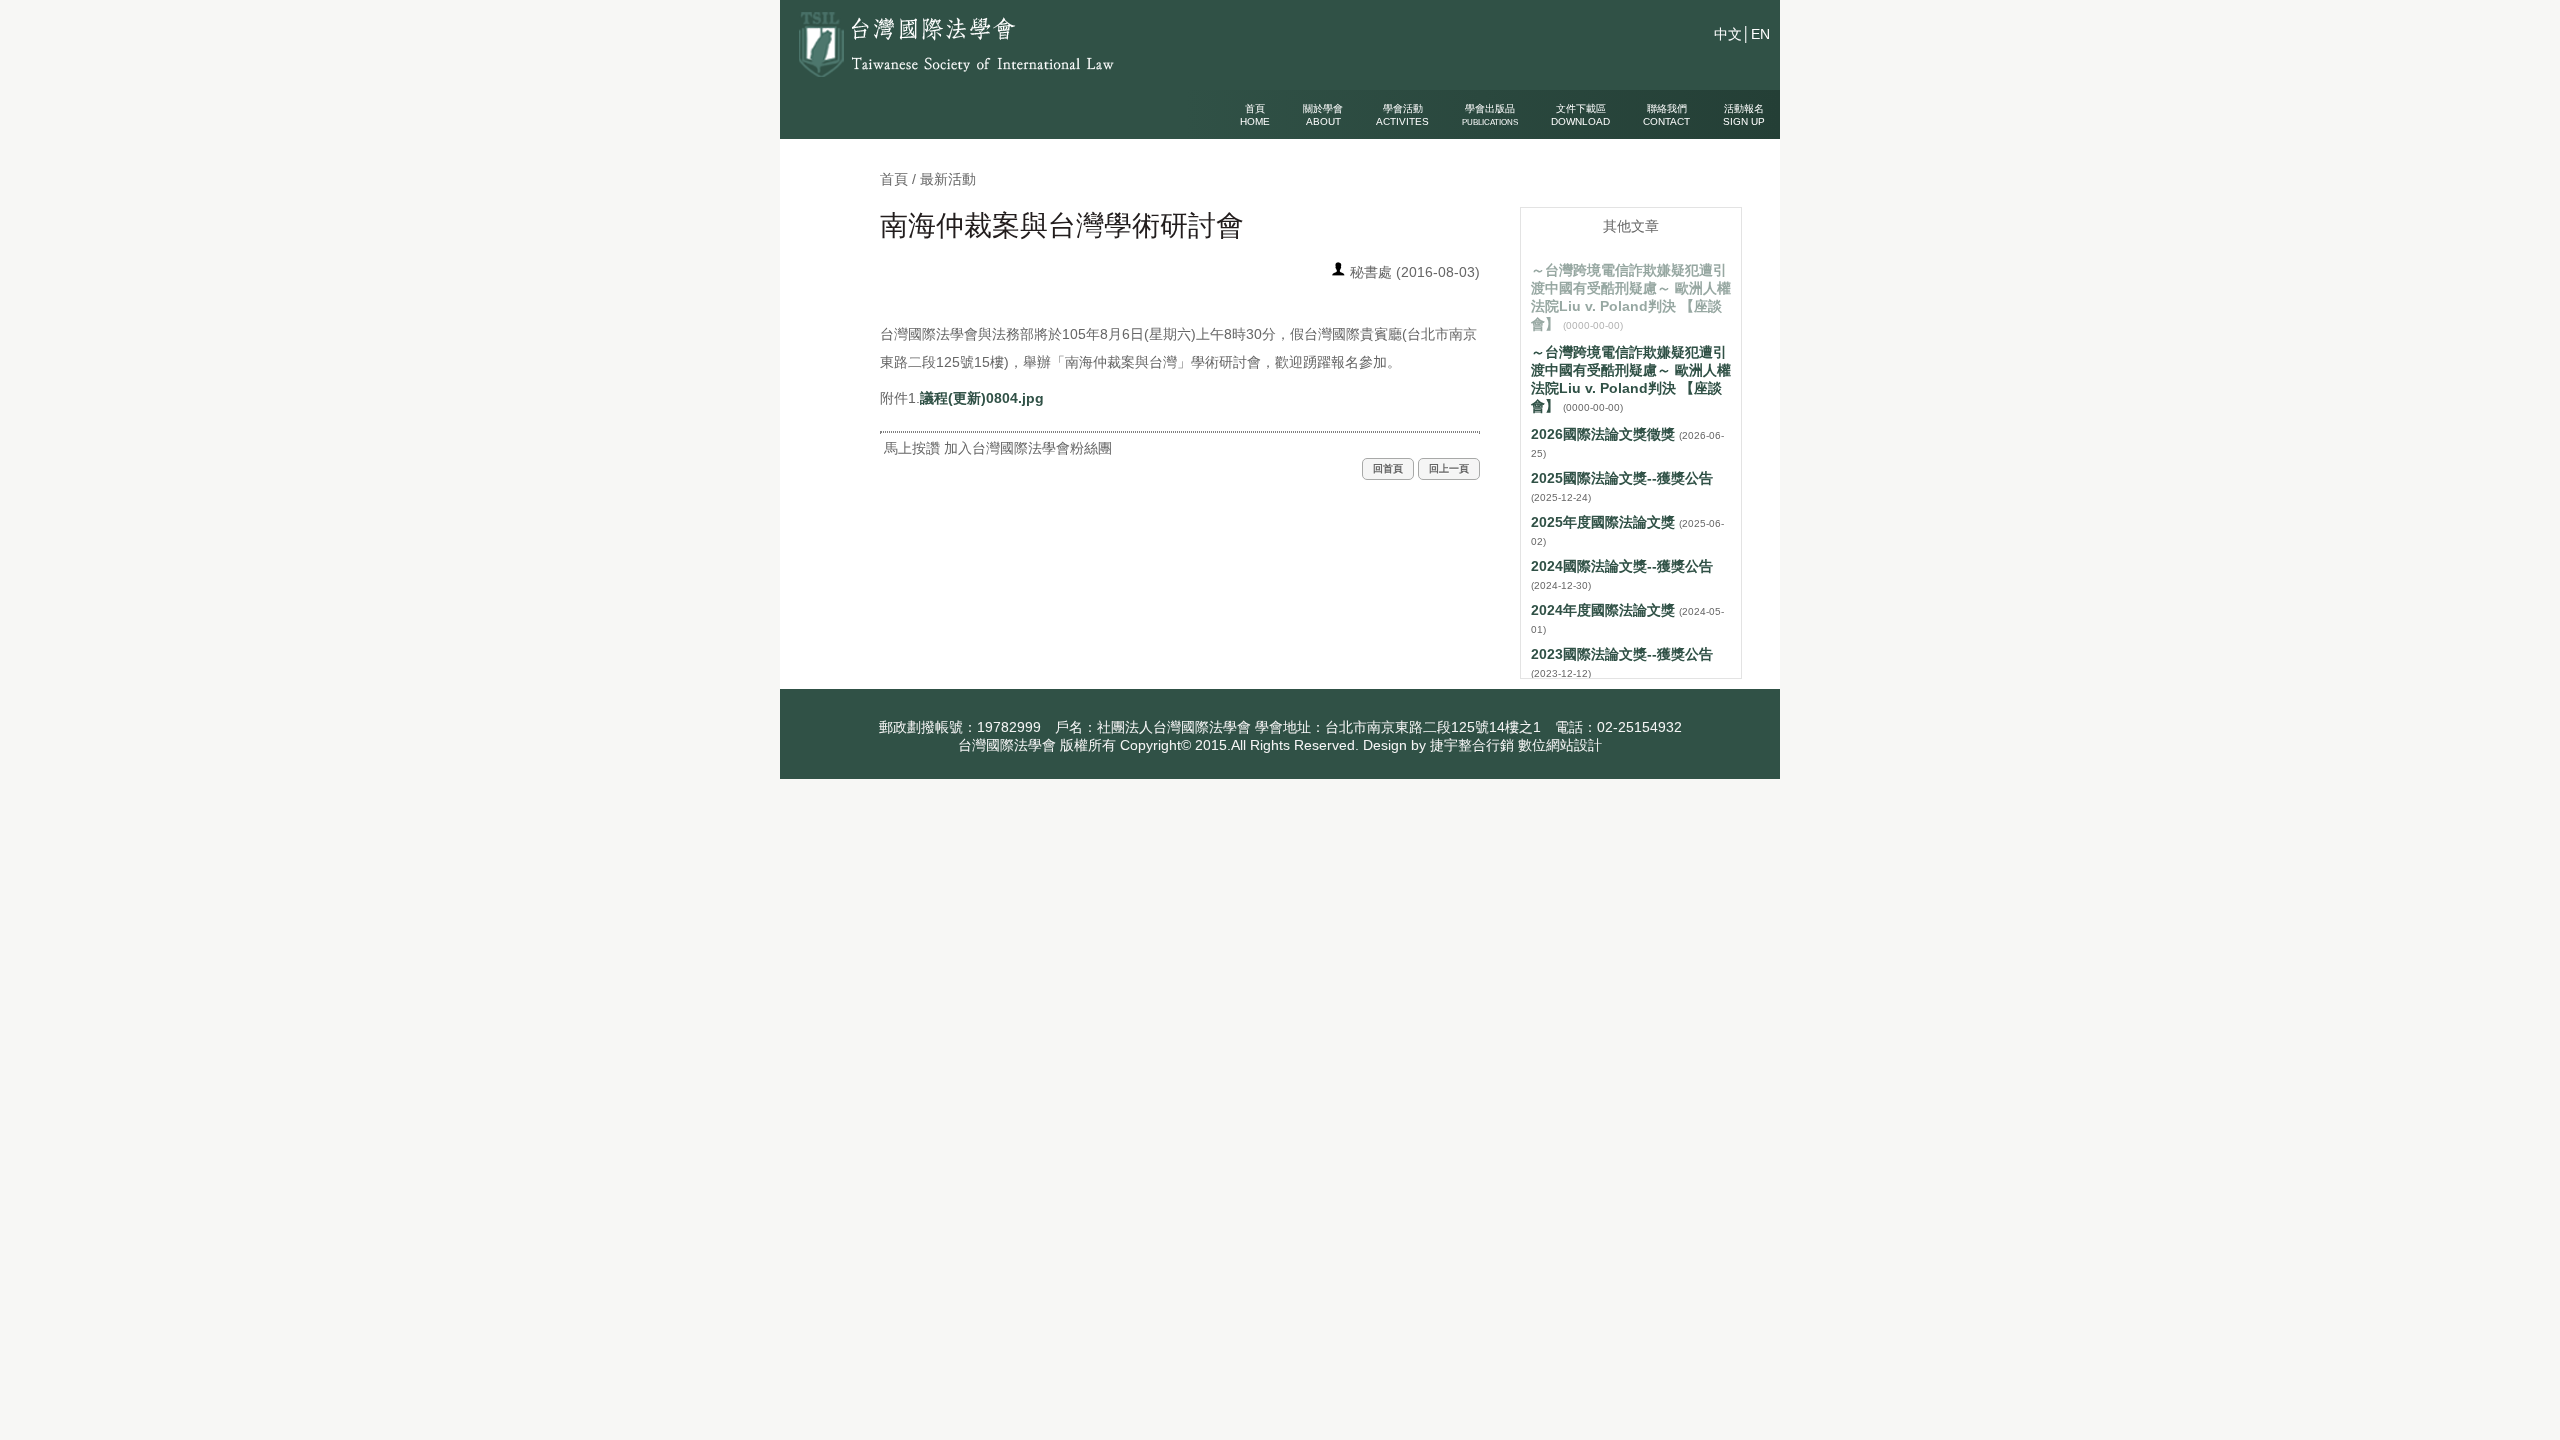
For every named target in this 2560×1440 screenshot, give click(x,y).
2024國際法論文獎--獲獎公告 (1622, 566)
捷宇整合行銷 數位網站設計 (1516, 745)
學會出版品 (1490, 115)
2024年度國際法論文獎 (1603, 610)
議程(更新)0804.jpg (982, 398)
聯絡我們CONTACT (1666, 115)
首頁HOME (1255, 115)
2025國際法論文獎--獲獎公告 (1622, 478)
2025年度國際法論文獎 (1603, 522)
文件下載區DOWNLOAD (1580, 115)
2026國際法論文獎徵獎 (1603, 434)
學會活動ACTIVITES (1402, 115)
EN (1760, 34)
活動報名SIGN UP (1744, 115)
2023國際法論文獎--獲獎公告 (1622, 654)
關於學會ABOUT (1323, 115)
